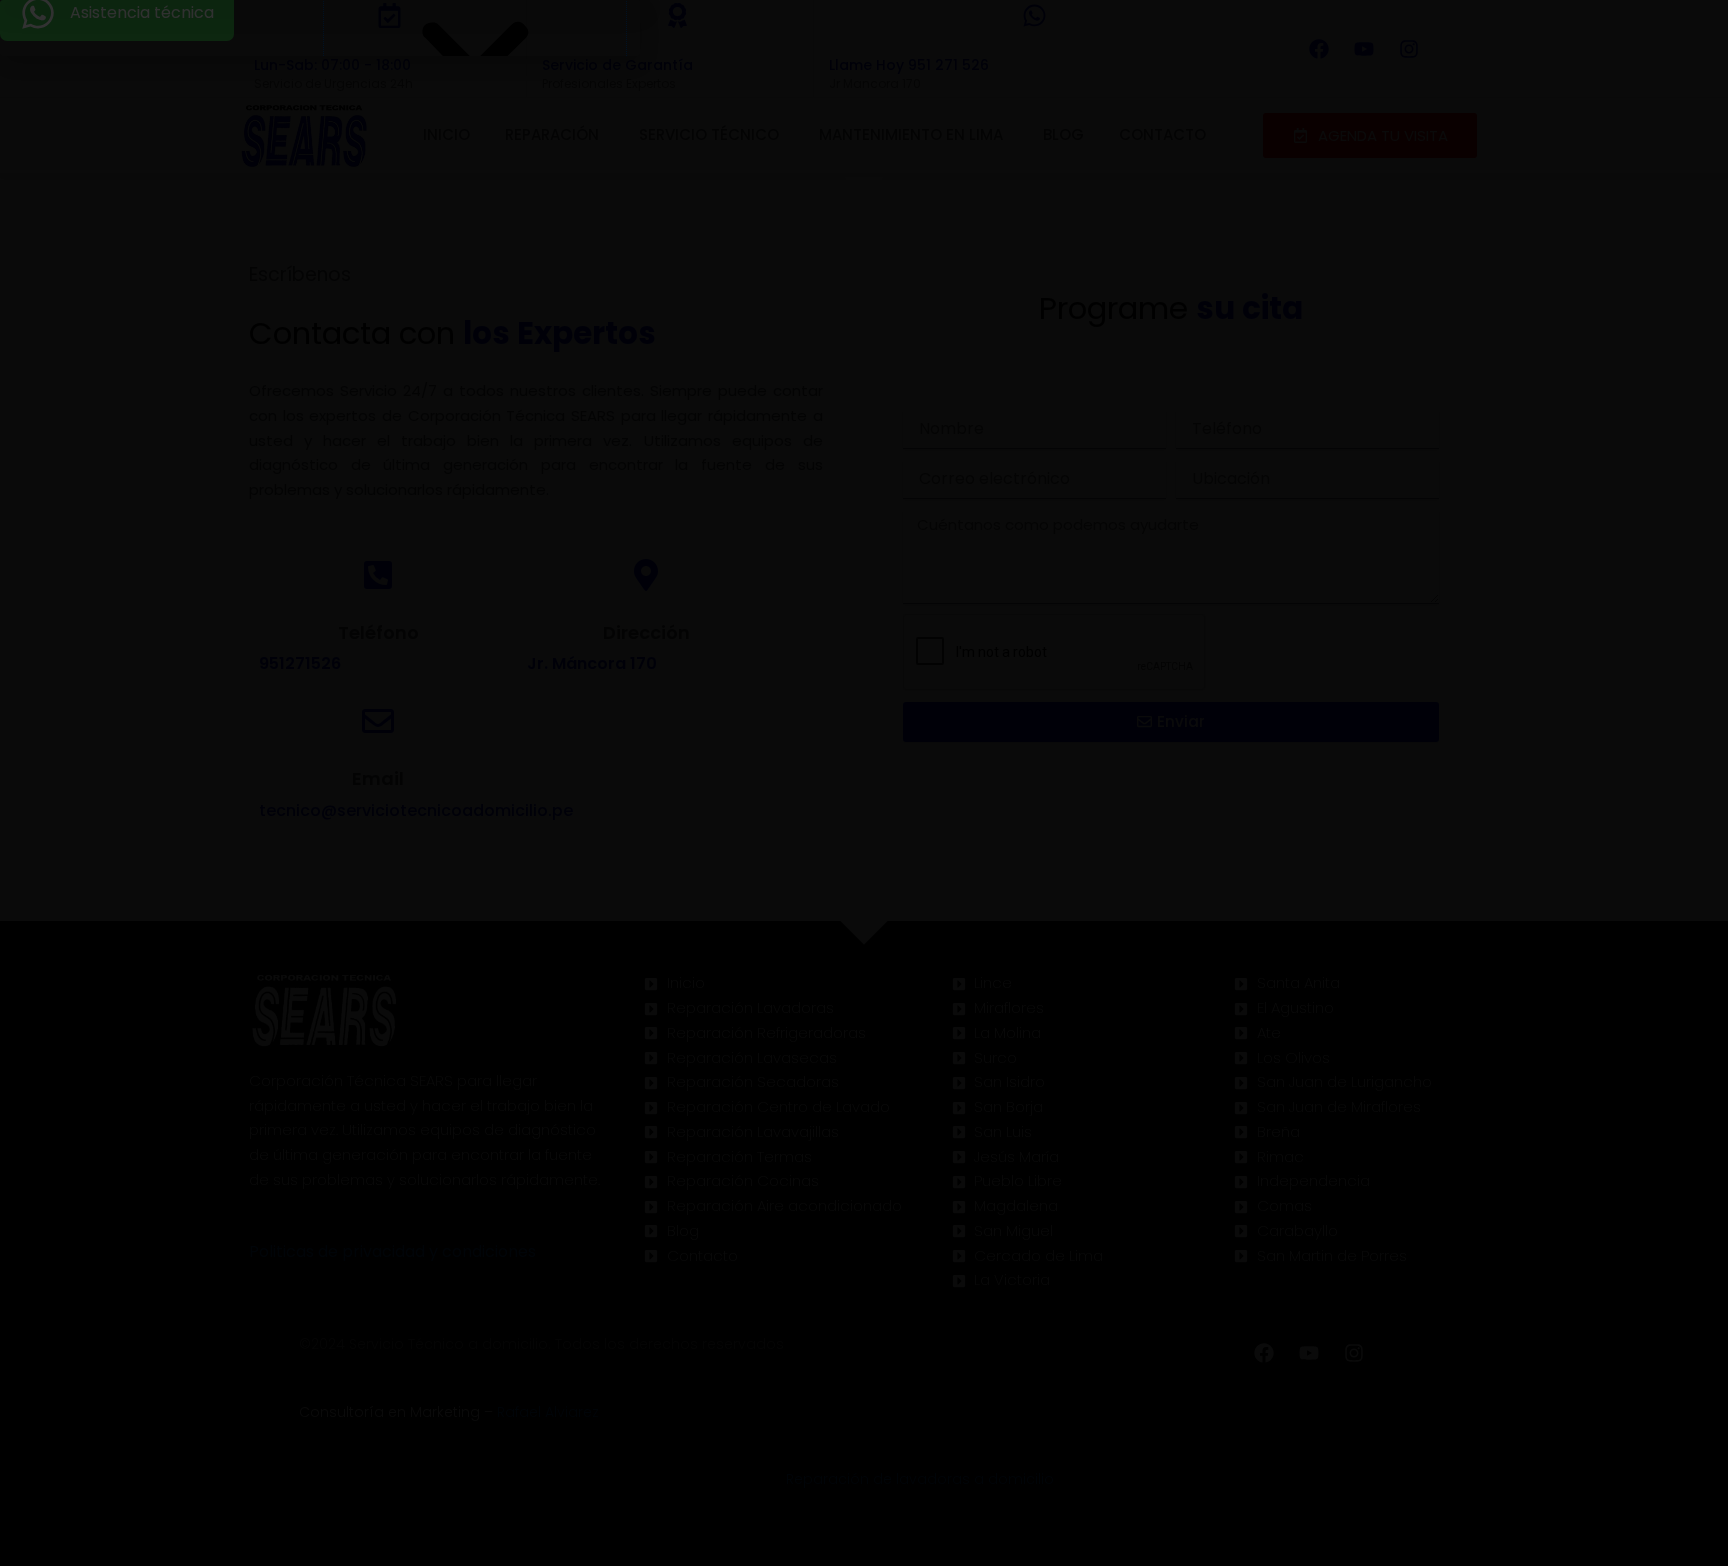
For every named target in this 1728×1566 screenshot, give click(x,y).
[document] (864, 783)
